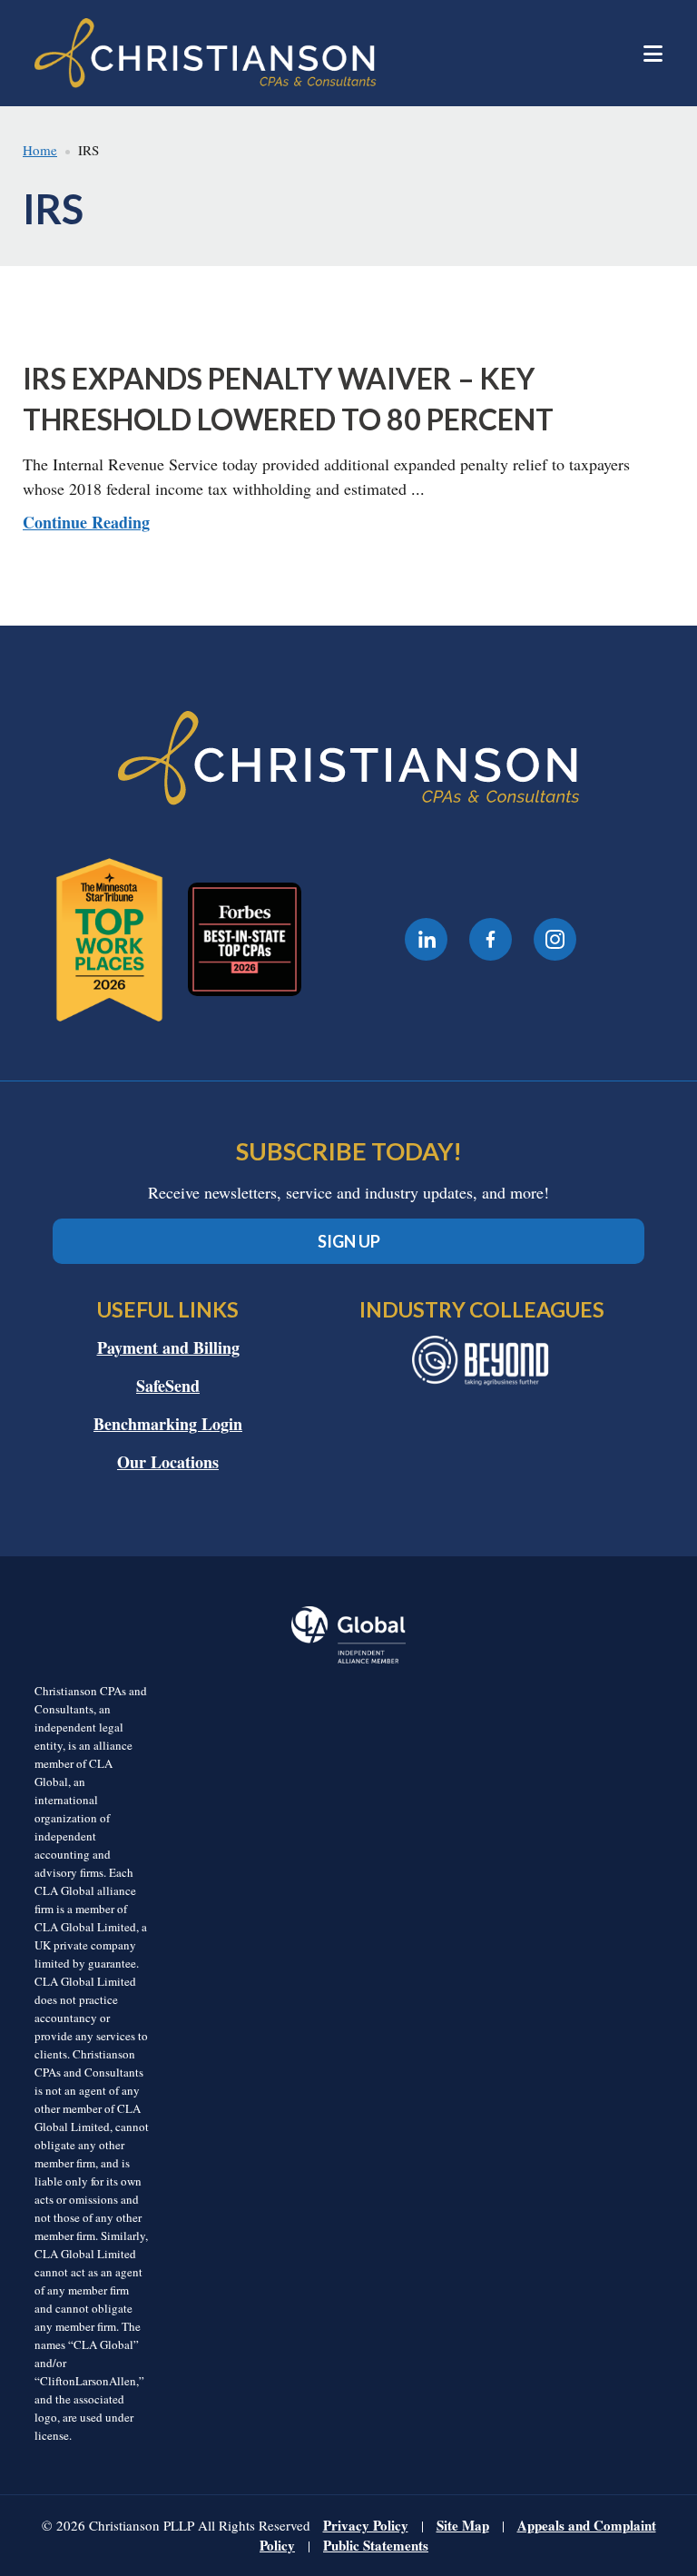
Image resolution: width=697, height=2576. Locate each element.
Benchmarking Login (168, 1424)
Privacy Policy (366, 2525)
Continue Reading (86, 522)
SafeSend (168, 1386)
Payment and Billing (168, 1347)
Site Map (463, 2525)
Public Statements (376, 2545)
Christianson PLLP (320, 53)
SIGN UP (349, 1241)
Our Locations (168, 1462)
